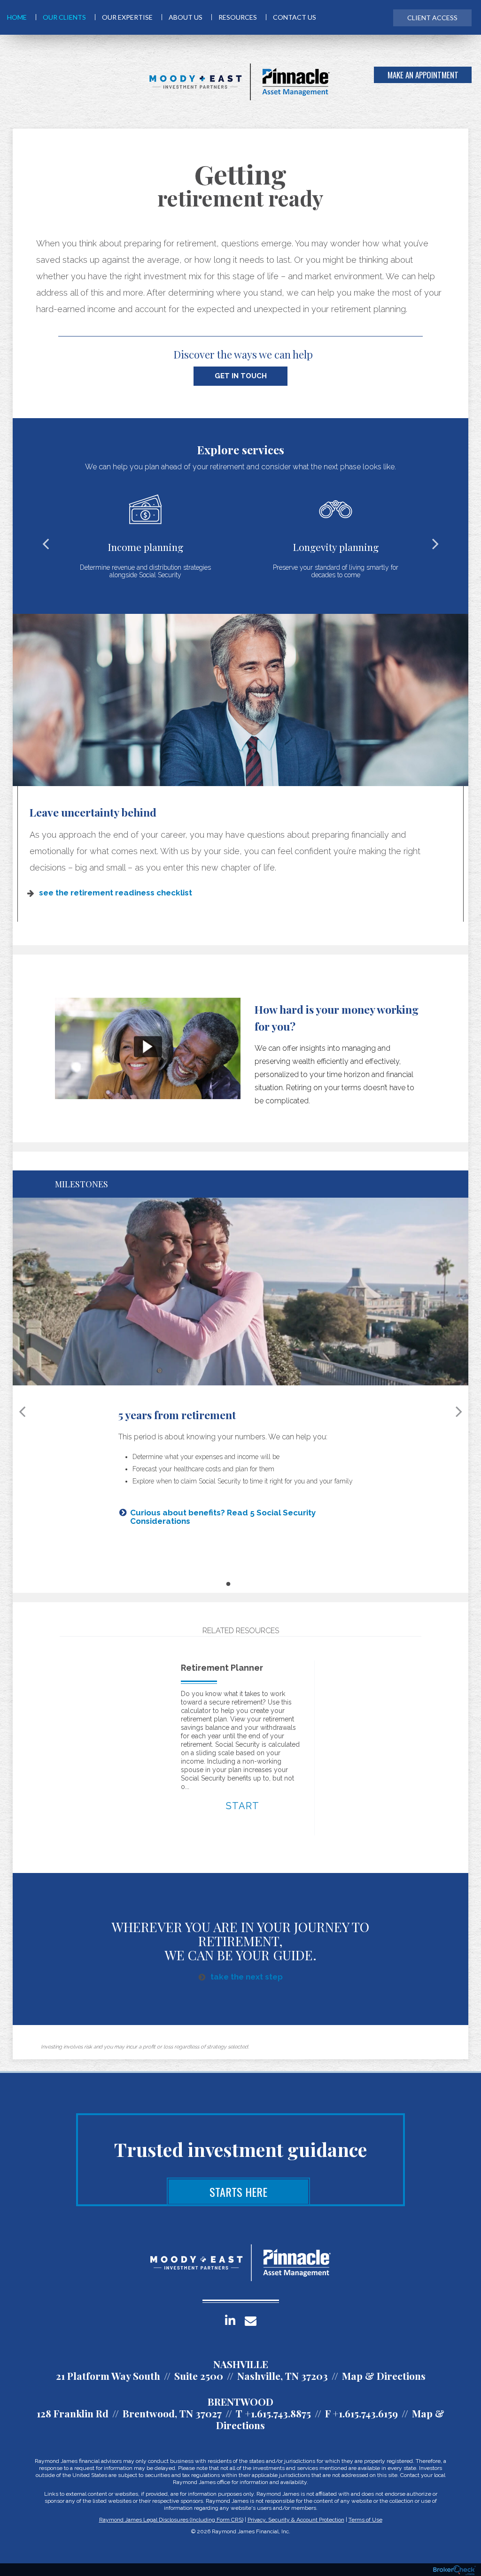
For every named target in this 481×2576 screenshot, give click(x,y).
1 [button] (228, 1581)
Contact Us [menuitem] (295, 17)
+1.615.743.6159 (365, 2413)
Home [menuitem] (17, 17)
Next (435, 543)
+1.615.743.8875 (278, 2413)
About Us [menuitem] (186, 17)
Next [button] (459, 1411)
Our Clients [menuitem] (64, 17)
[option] (240, 1048)
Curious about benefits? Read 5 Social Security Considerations (223, 1517)
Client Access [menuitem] (432, 18)
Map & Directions (384, 2376)
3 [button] (245, 1581)
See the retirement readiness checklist (116, 893)
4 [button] (254, 1581)
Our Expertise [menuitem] (127, 17)
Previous (46, 543)
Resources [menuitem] (238, 17)
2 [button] (237, 1581)
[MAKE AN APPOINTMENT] (460, 82)
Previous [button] (22, 1411)
